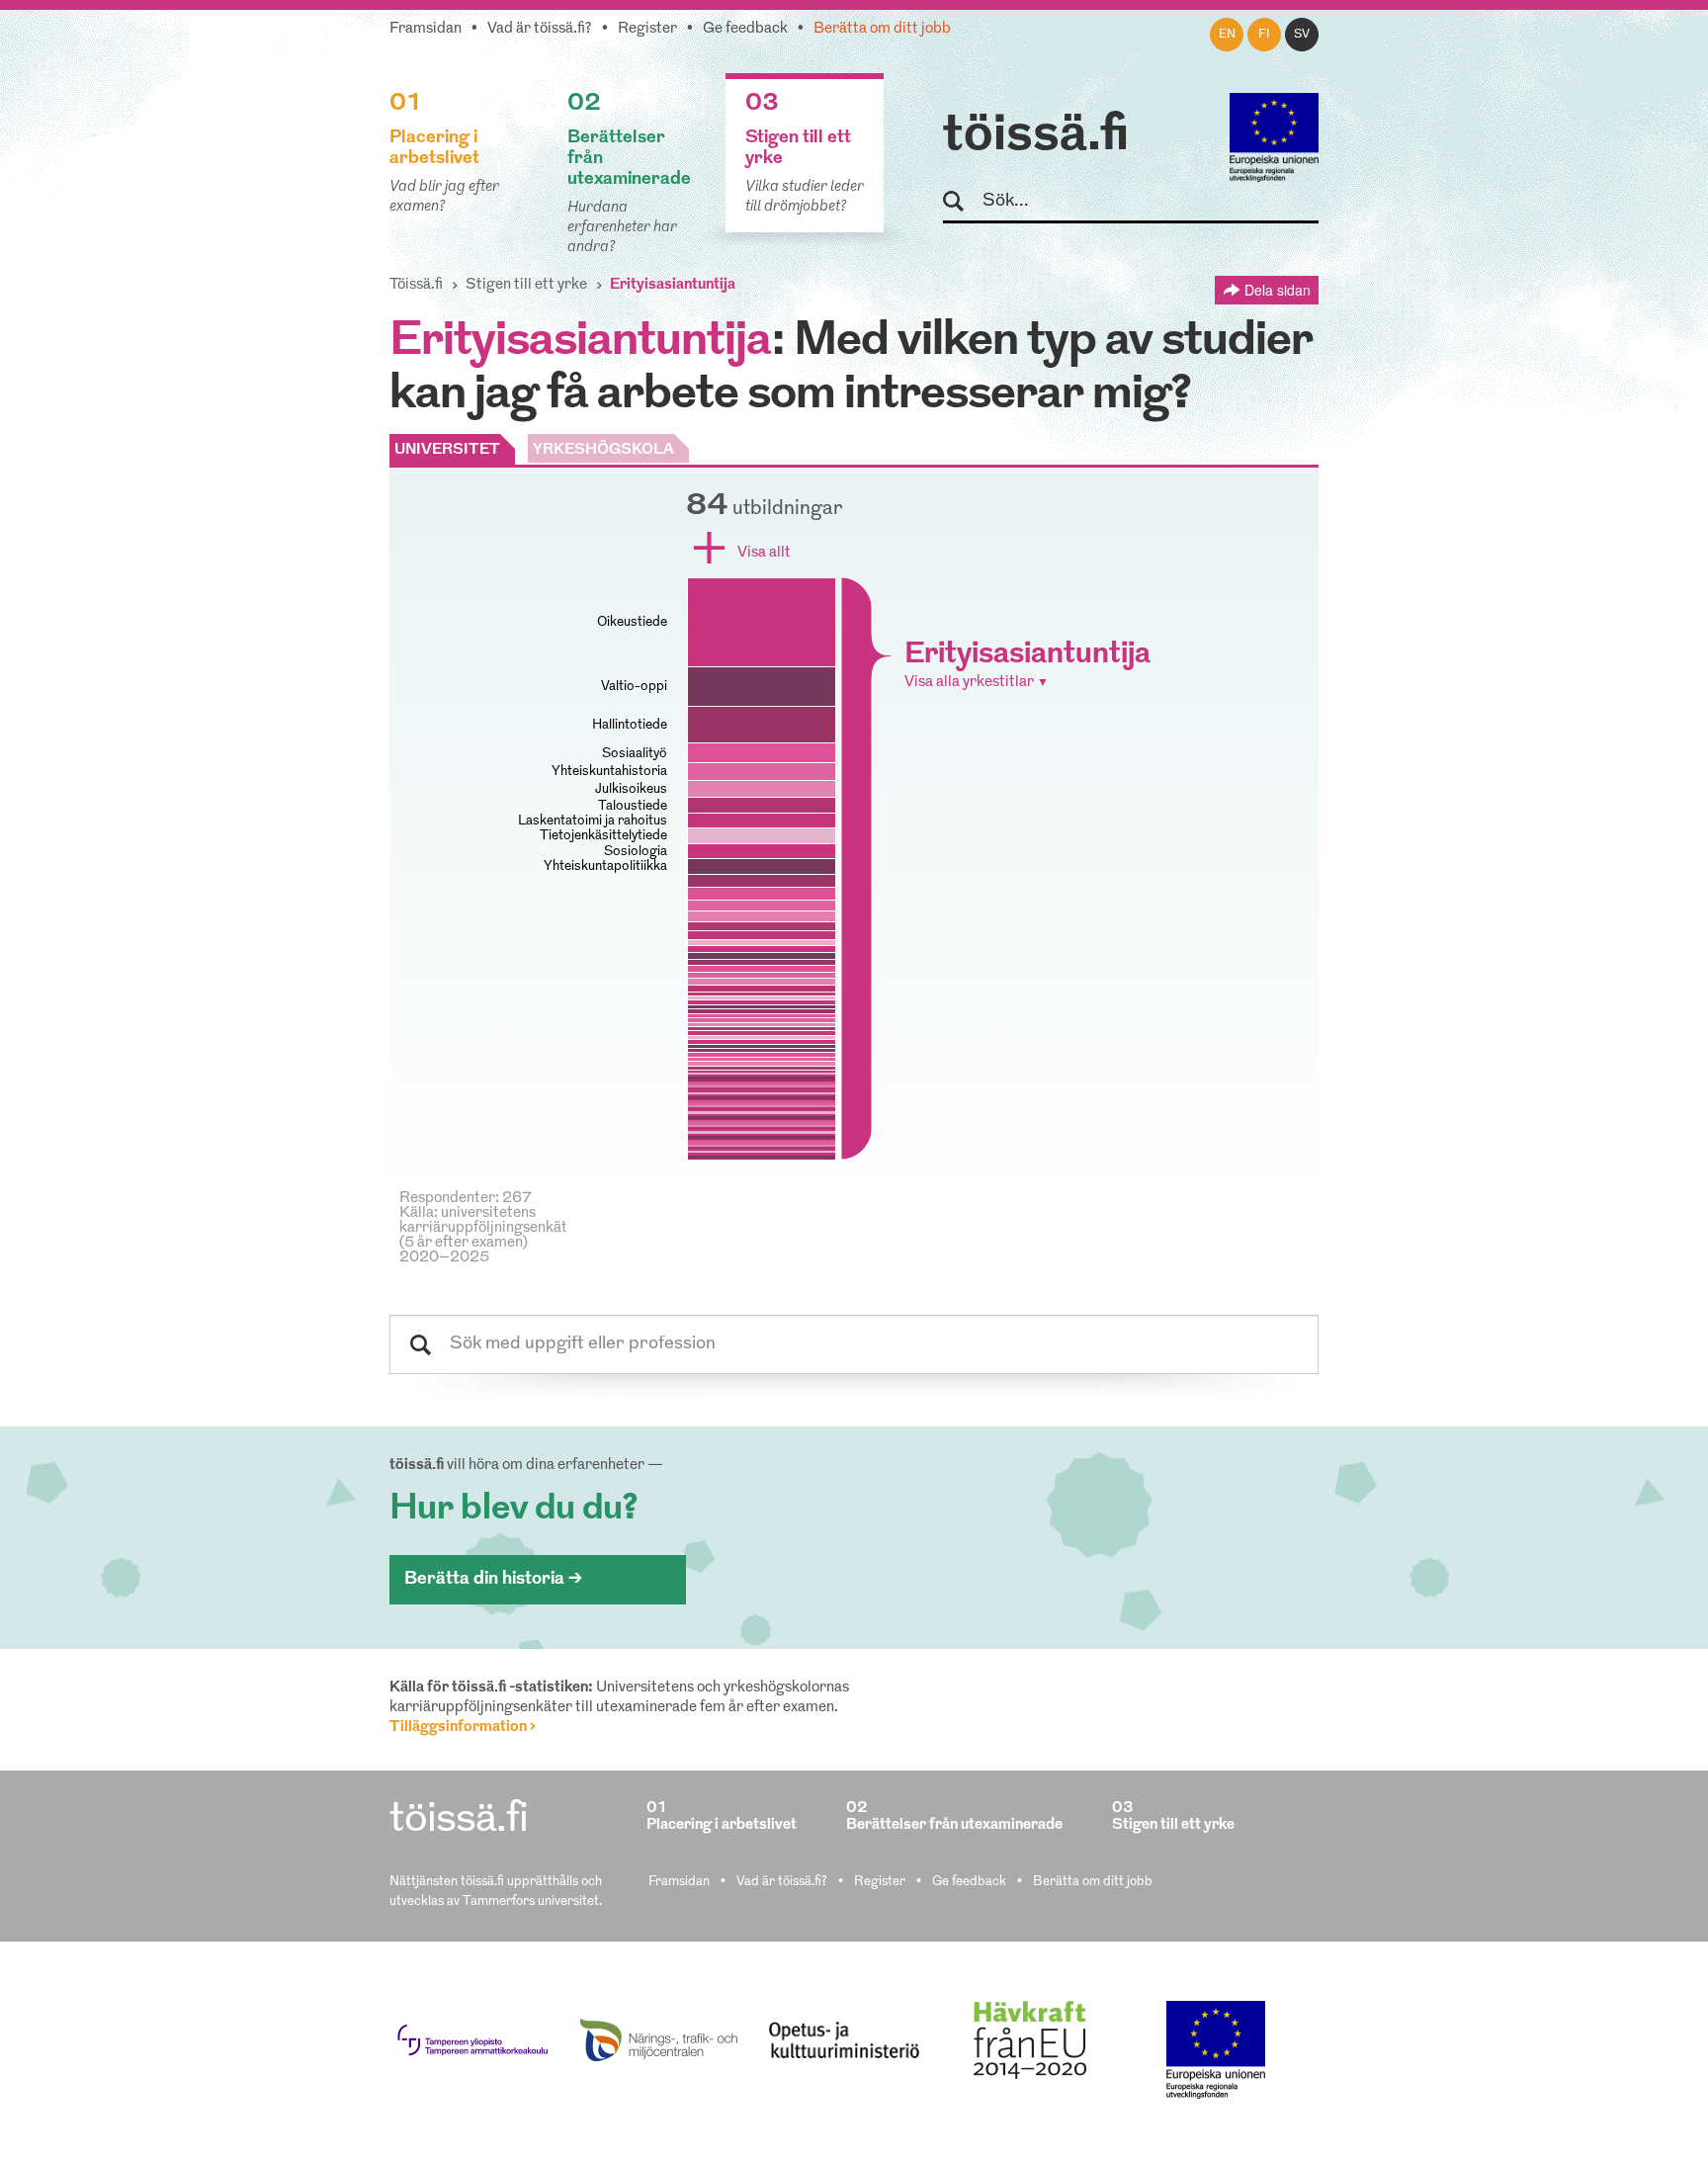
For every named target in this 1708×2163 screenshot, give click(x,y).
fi (1264, 35)
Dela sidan (1278, 290)
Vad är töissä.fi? (540, 29)
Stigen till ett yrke (526, 285)
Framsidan (426, 29)
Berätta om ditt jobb (882, 29)
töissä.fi (1036, 136)
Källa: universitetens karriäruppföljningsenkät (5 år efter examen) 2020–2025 (483, 1236)
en (1227, 35)
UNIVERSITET (447, 450)
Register (647, 29)
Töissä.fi (416, 285)
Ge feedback (745, 29)
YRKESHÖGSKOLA (603, 450)
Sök (962, 202)
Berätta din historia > (493, 1580)
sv (1302, 35)
